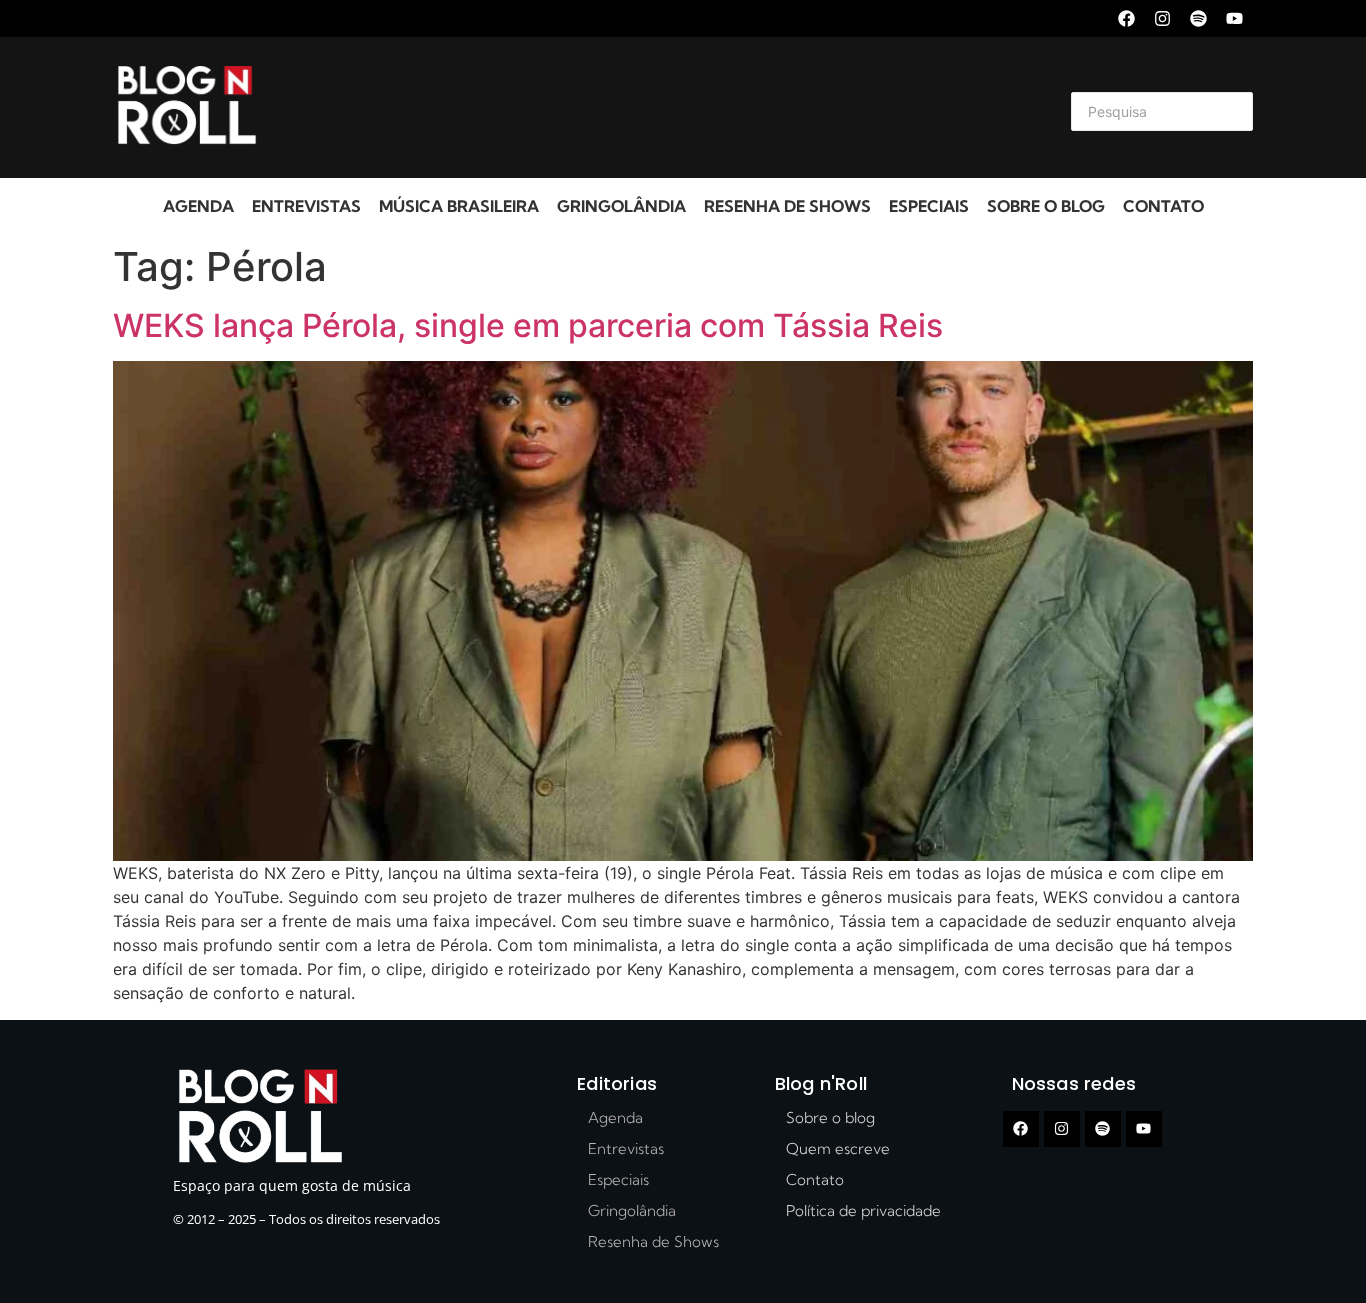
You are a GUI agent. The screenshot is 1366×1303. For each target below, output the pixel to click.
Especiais (929, 206)
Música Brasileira (459, 206)
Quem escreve (838, 1148)
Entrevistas (306, 206)
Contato (1163, 206)
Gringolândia (621, 206)
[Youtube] (1234, 18)
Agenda (198, 206)
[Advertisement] (659, 108)
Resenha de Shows (787, 206)
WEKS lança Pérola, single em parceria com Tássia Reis (528, 325)
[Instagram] (1162, 18)
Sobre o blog (1046, 206)
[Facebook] (1126, 18)
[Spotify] (1198, 18)
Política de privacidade (863, 1210)
